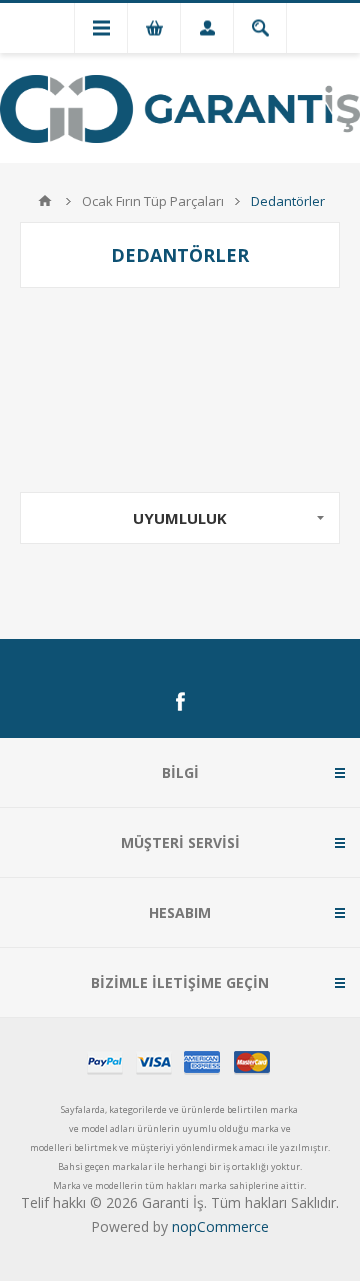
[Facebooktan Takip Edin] (180, 702)
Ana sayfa (45, 201)
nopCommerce (220, 1226)
